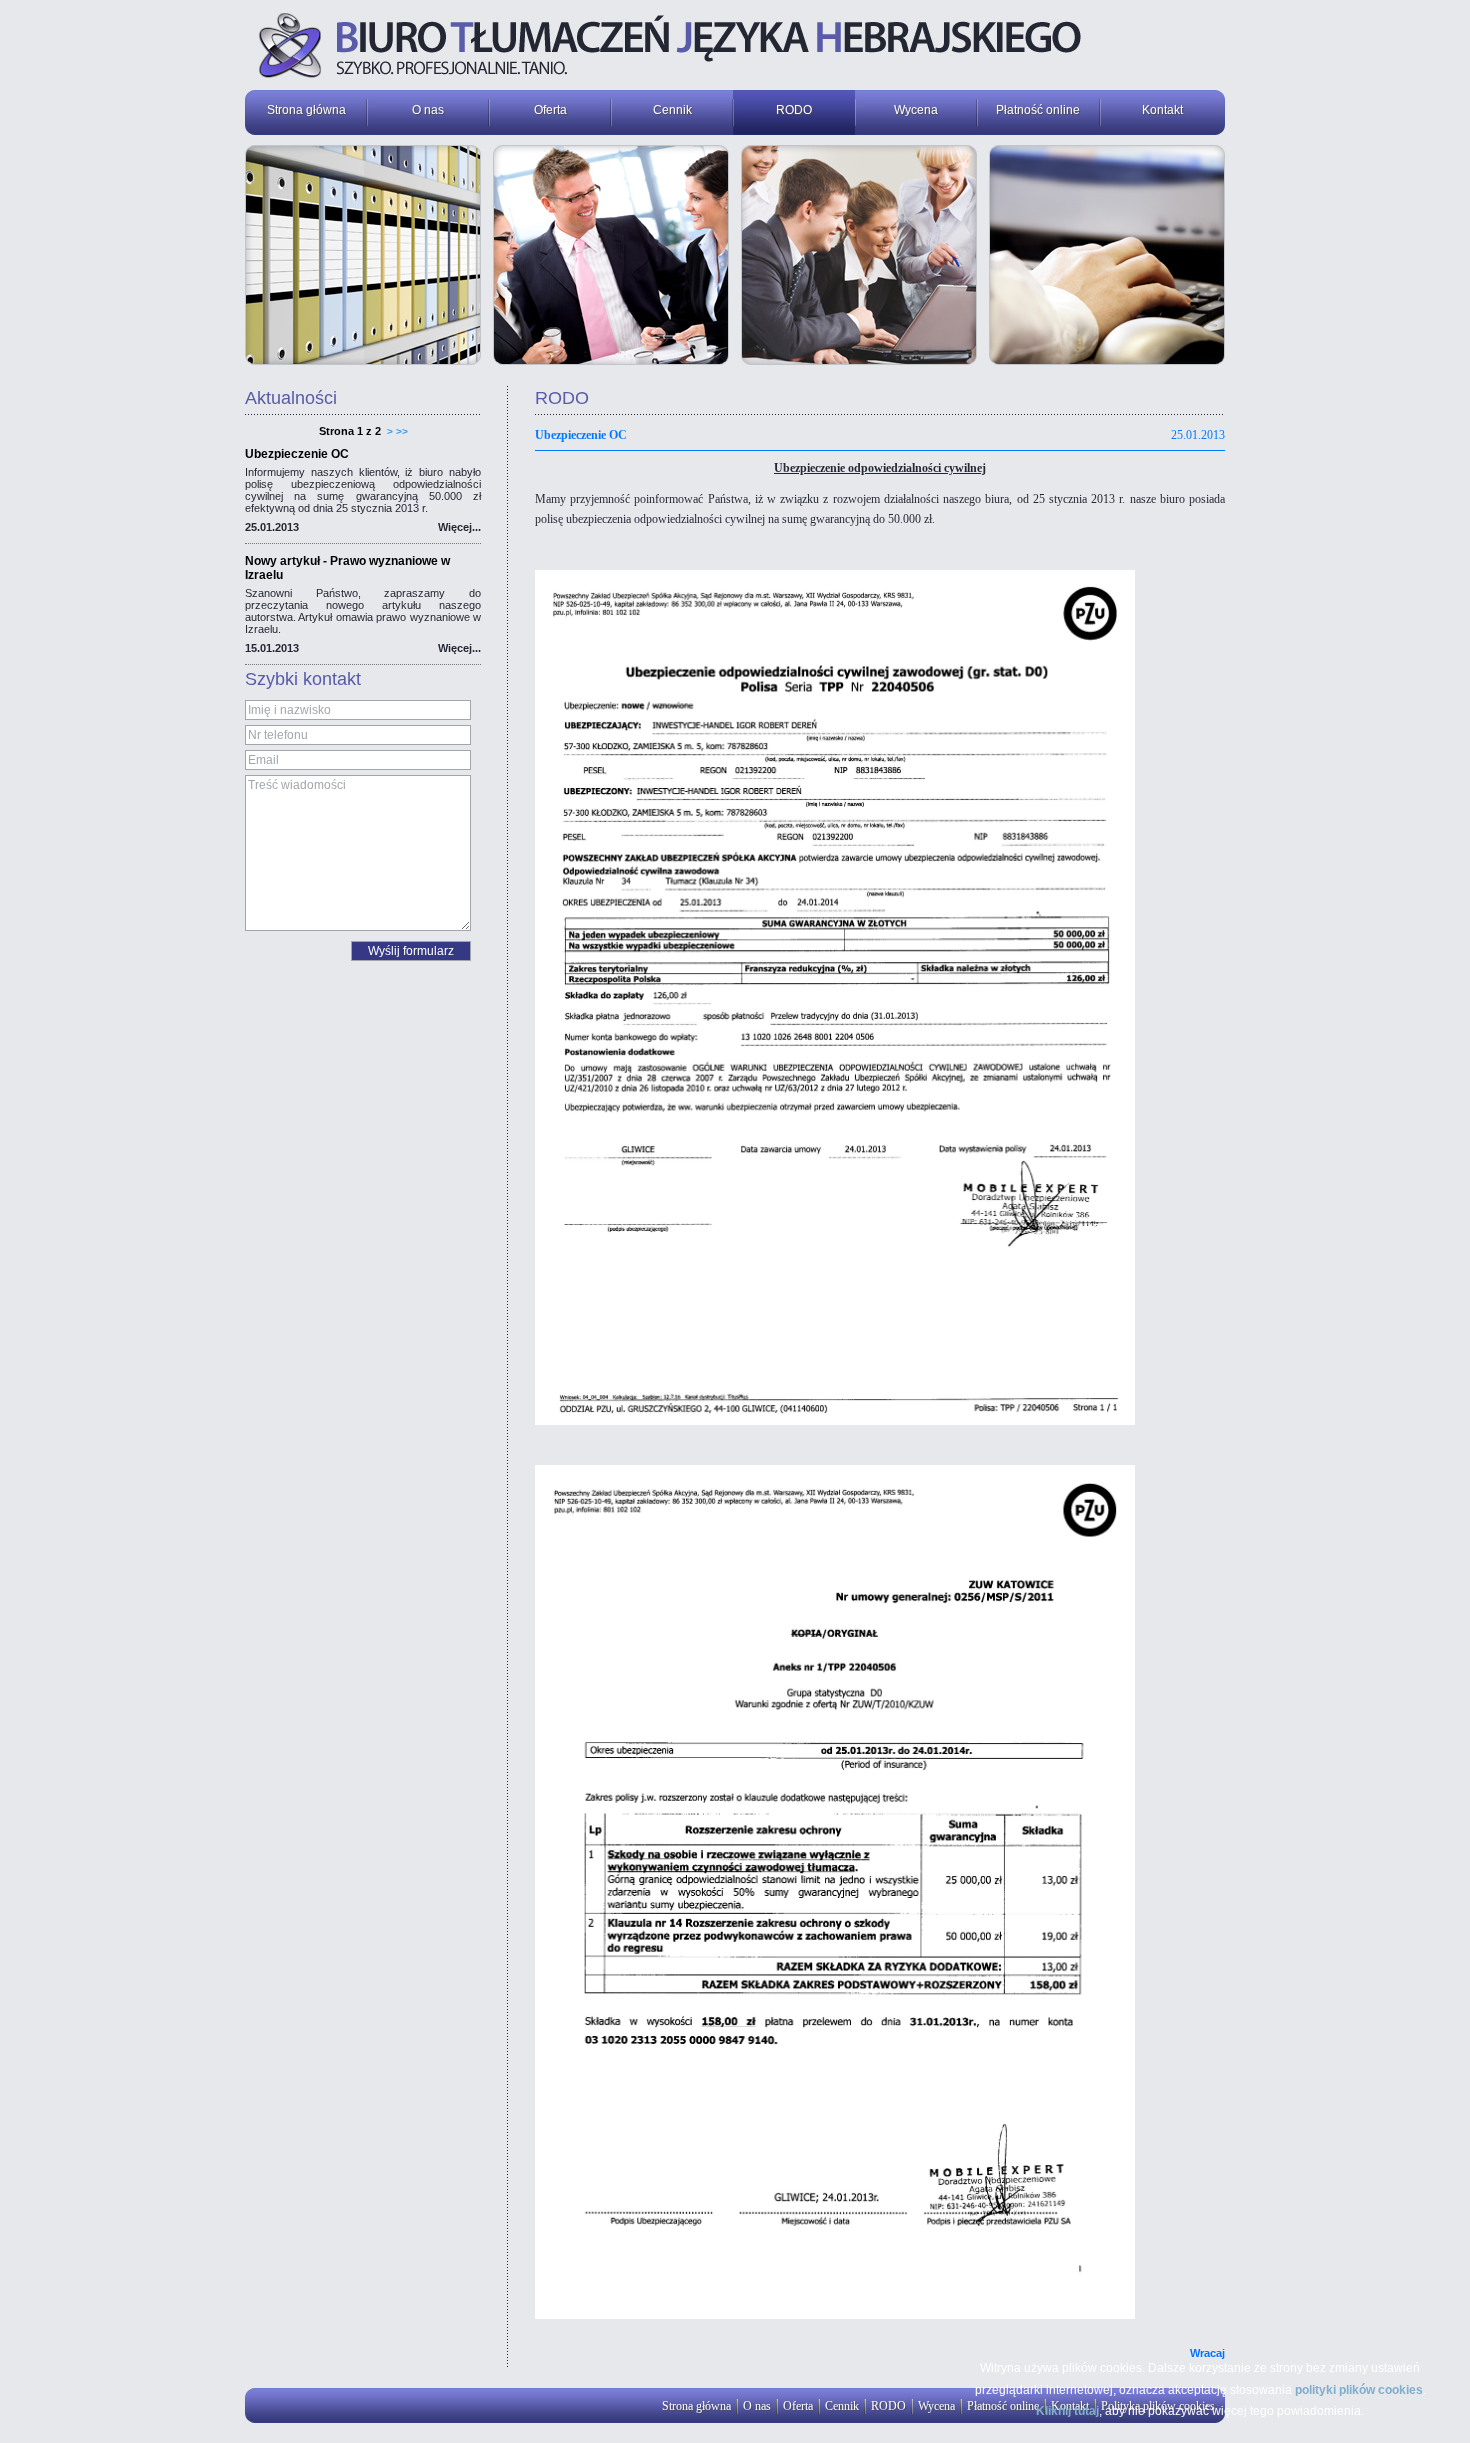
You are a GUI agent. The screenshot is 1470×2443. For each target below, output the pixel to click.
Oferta (550, 110)
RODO (794, 110)
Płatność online (1038, 110)
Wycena (916, 110)
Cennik (672, 110)
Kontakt (1162, 110)
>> (402, 431)
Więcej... (459, 527)
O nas (428, 110)
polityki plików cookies (1359, 2390)
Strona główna (306, 110)
